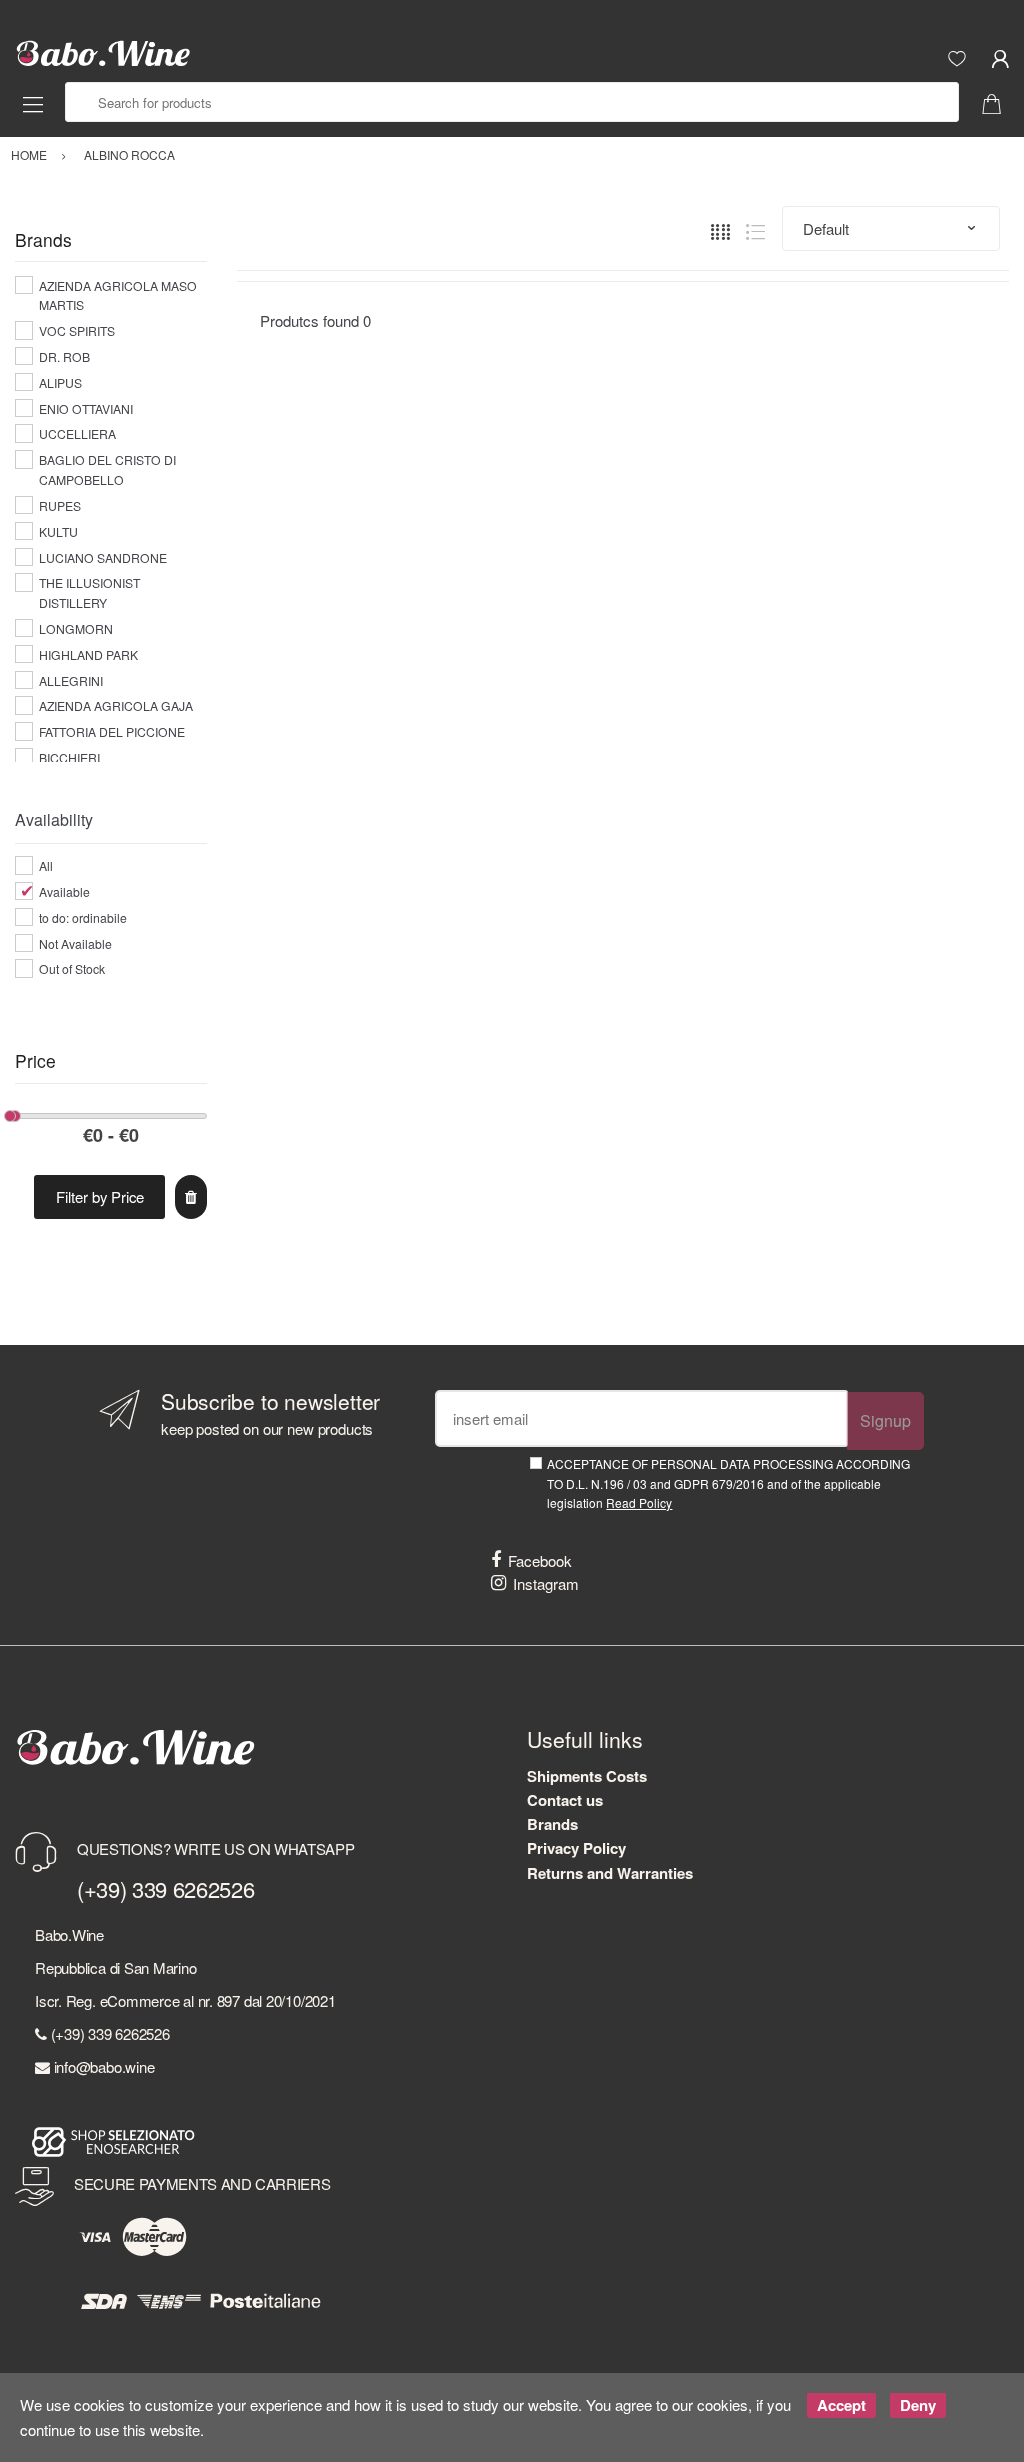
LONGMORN (76, 628)
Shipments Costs (587, 1776)
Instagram (546, 1583)
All (46, 865)
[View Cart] (999, 102)
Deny (918, 2405)
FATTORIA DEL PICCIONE (112, 731)
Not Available (75, 943)
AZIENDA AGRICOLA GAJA (116, 705)
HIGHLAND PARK (88, 654)
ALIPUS (60, 382)
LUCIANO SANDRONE (103, 557)
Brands (552, 1824)
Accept (841, 2405)
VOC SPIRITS (77, 330)
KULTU (58, 531)
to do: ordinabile (83, 917)
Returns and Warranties (610, 1873)
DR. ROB (64, 356)
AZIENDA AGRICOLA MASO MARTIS (118, 295)
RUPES (60, 505)
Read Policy (639, 1502)
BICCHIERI (69, 757)
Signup (885, 1420)
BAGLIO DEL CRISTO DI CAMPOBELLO (107, 469)
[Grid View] (720, 229)
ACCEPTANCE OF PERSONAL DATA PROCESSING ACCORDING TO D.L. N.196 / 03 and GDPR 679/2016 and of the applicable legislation (728, 1483)
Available (64, 891)
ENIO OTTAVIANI (86, 408)
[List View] (755, 229)
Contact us (565, 1800)
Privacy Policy (576, 1848)
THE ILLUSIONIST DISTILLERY (89, 592)
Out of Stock (72, 968)
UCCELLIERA (77, 433)
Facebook (540, 1560)
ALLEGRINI (71, 680)
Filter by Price (100, 1196)
